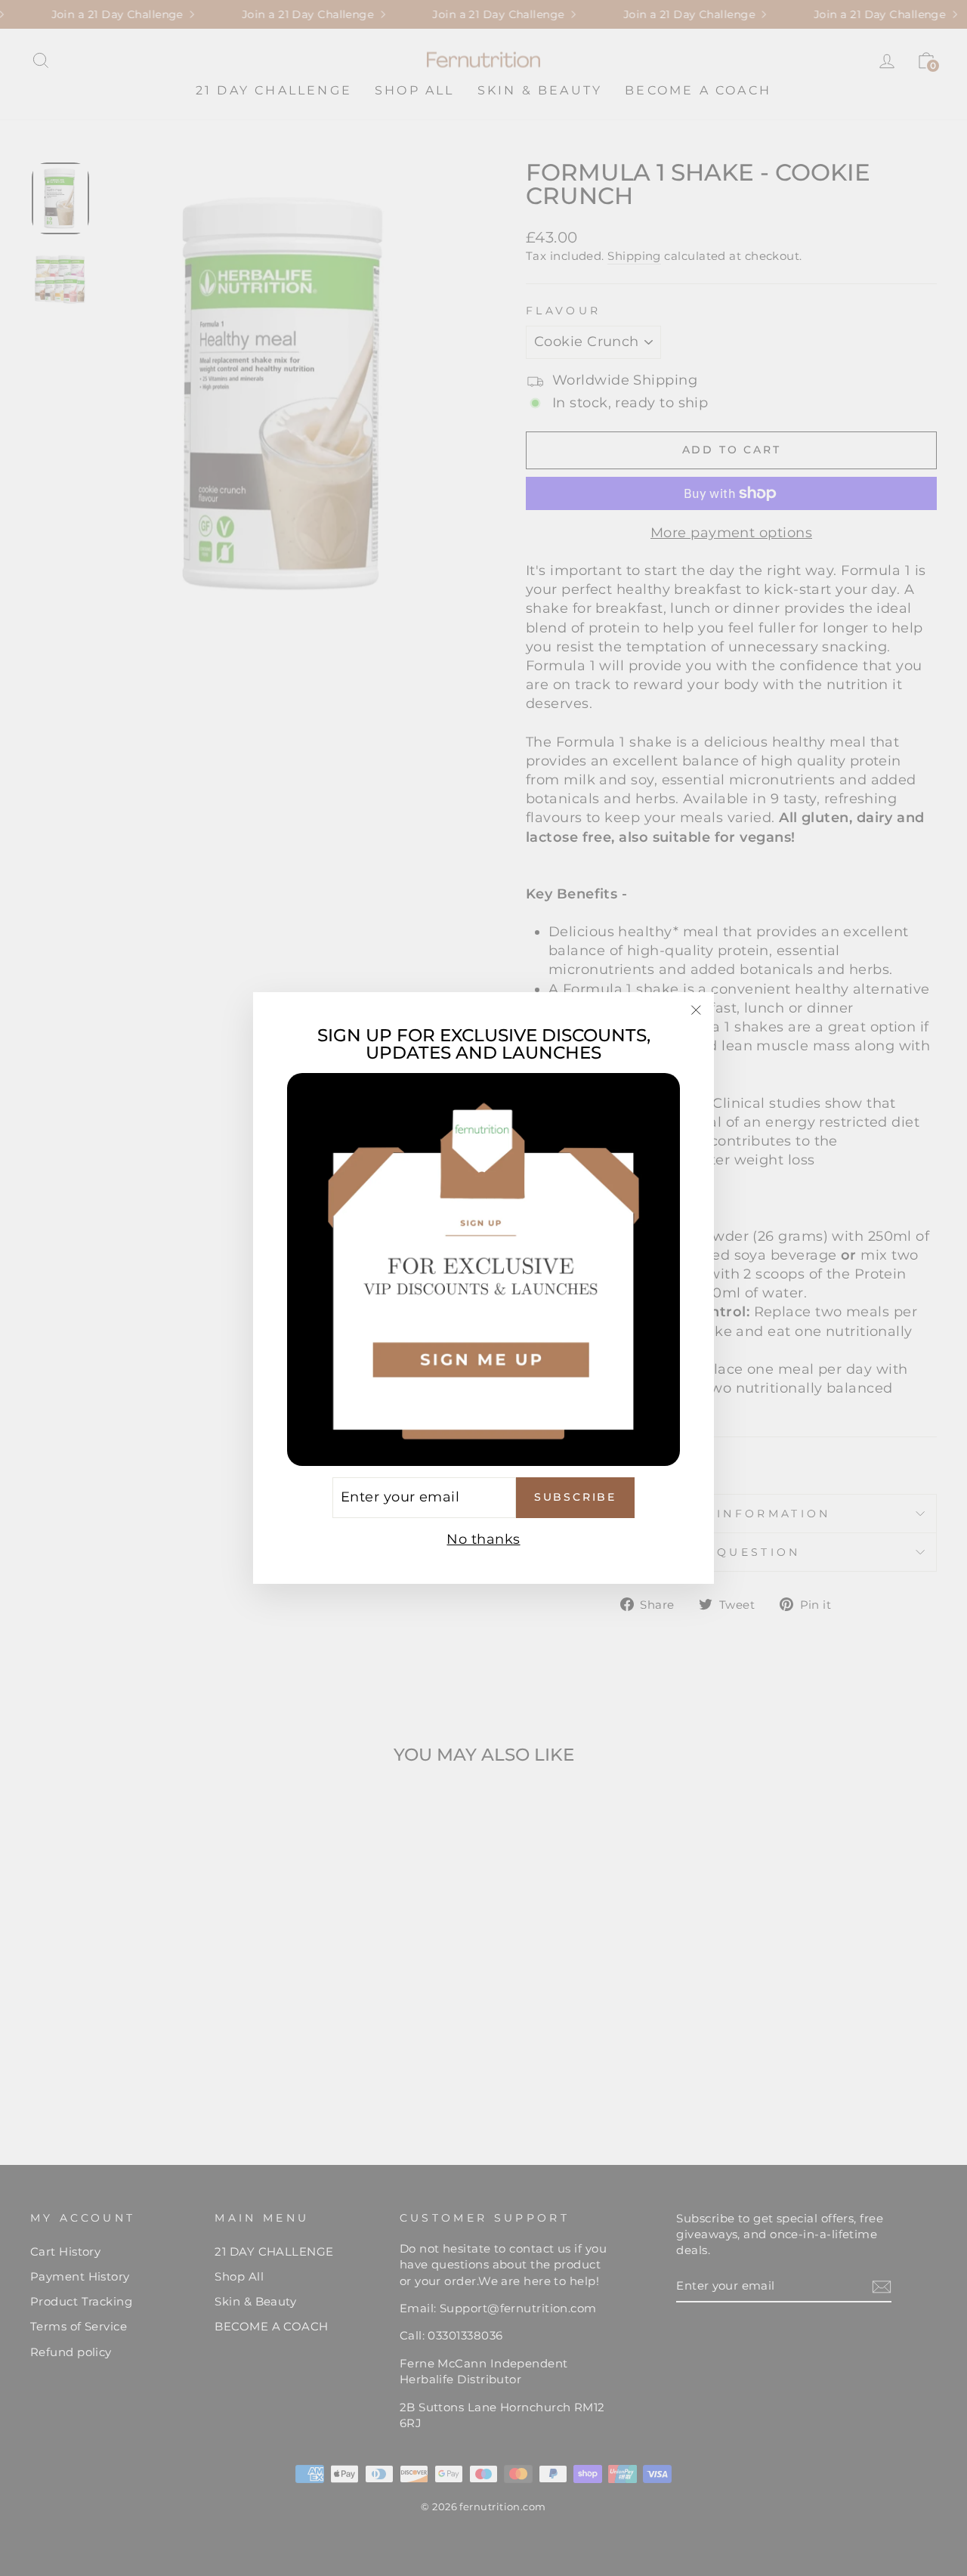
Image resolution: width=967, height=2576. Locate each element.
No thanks (483, 1539)
